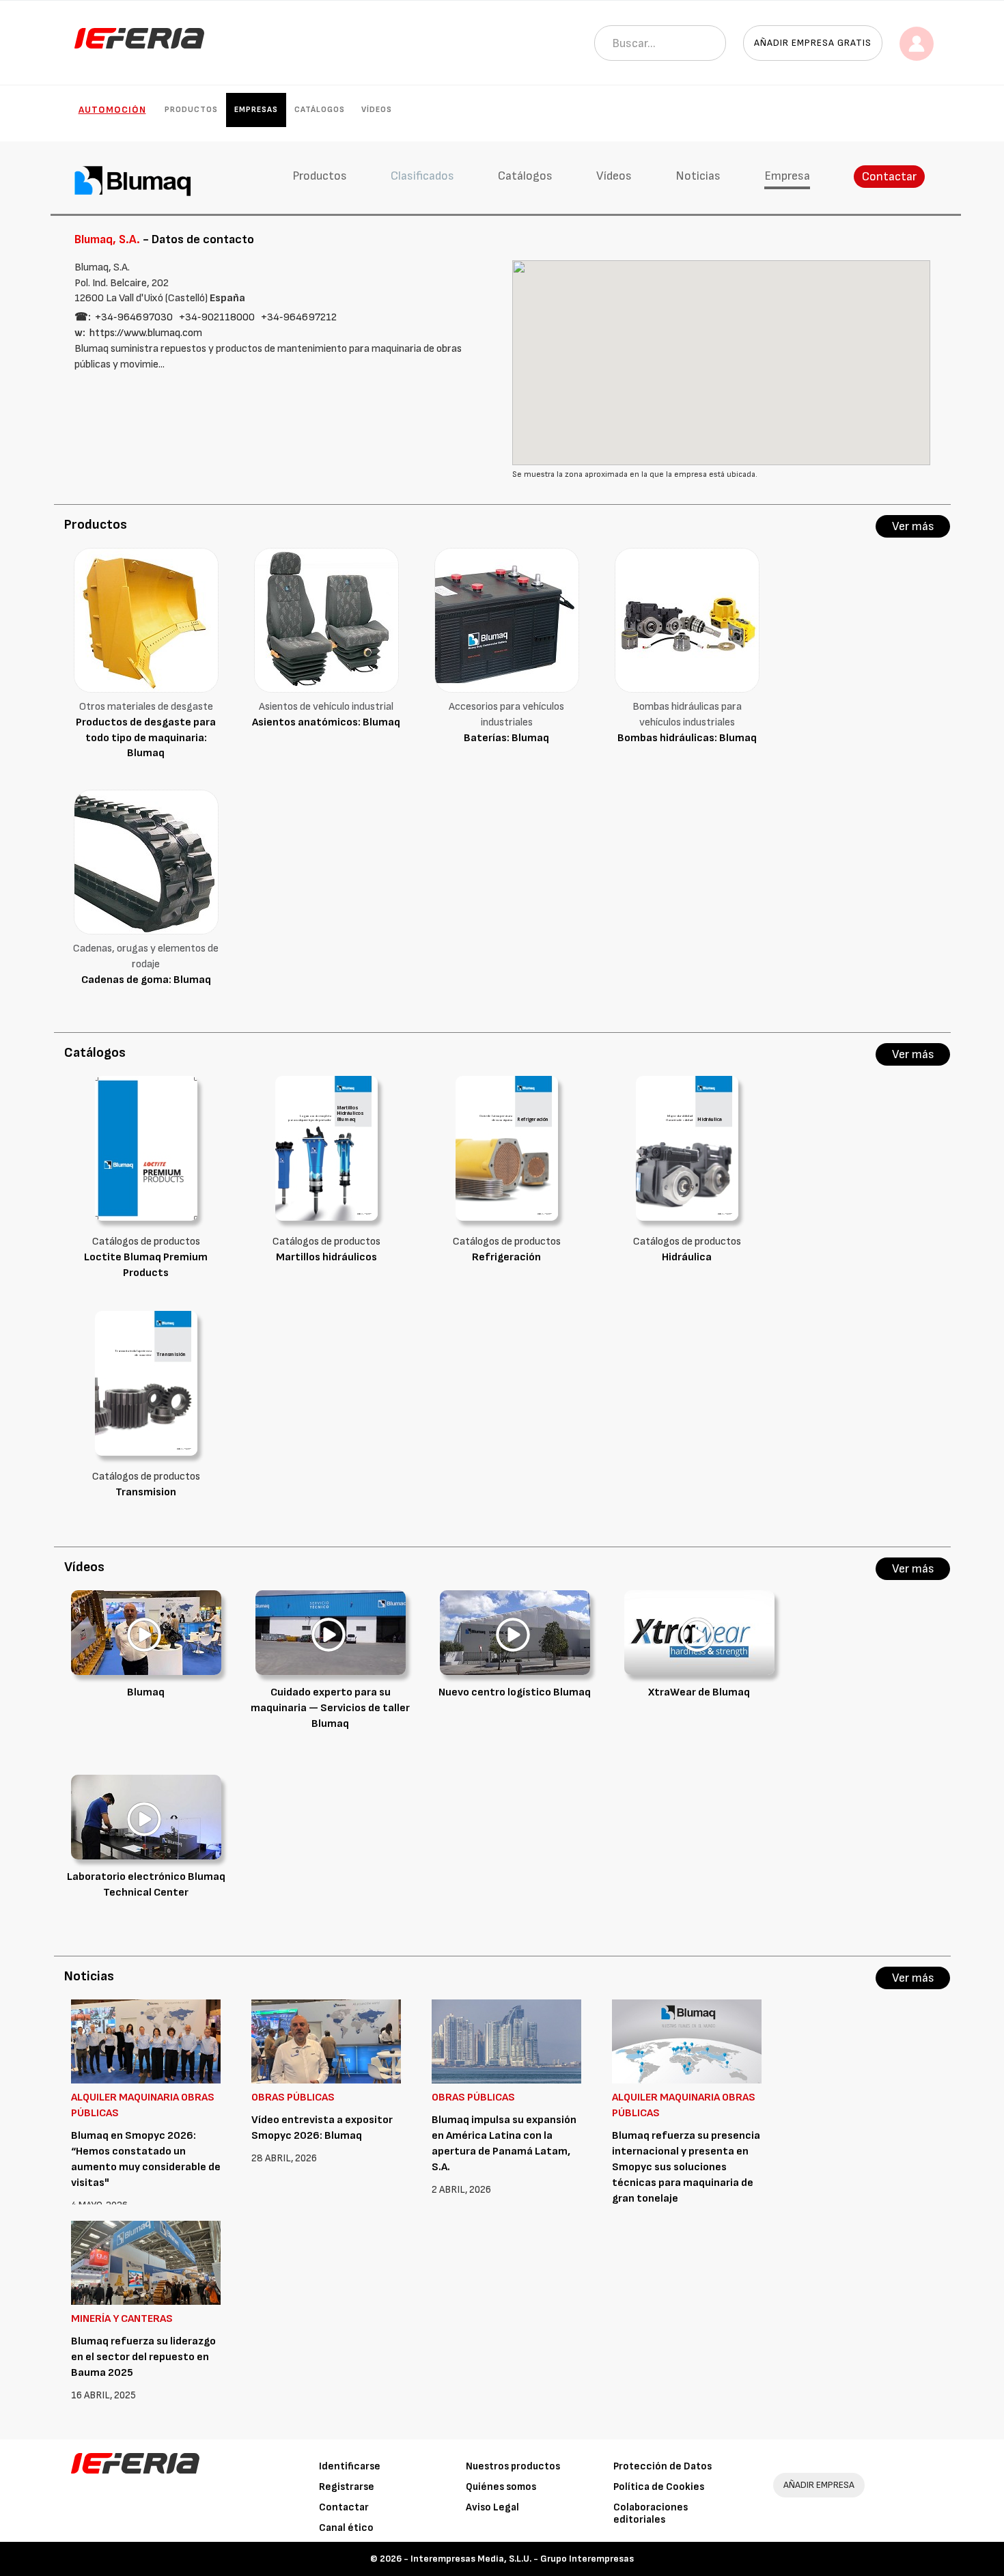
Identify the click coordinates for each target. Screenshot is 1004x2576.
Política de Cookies (659, 2487)
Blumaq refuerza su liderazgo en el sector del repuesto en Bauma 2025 (143, 2357)
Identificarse (350, 2466)
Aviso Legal (492, 2507)
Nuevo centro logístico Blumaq (515, 1692)
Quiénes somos (501, 2487)
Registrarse (347, 2487)
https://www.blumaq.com (146, 333)
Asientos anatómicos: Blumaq (326, 722)
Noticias (698, 176)
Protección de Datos (663, 2466)
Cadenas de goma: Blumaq (146, 980)
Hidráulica (687, 1257)
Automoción (112, 110)
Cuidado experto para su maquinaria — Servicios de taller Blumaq (330, 1708)
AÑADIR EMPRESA (819, 2485)
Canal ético (346, 2528)
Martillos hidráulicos (326, 1257)
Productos (191, 110)
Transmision (146, 1492)
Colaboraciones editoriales (651, 2513)
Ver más (913, 526)
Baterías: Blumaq (506, 738)
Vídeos (377, 110)
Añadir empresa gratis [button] (813, 43)
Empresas (256, 110)
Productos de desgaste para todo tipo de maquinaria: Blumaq (146, 738)
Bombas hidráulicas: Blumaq (687, 738)
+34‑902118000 (217, 317)
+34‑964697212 (299, 317)
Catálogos (320, 110)
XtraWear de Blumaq (699, 1692)
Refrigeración (506, 1257)
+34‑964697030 (134, 317)
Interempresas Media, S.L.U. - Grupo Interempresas (522, 2559)
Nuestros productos (513, 2466)
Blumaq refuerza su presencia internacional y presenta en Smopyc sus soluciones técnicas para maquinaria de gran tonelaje (686, 2167)
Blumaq (146, 1692)
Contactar (889, 177)
